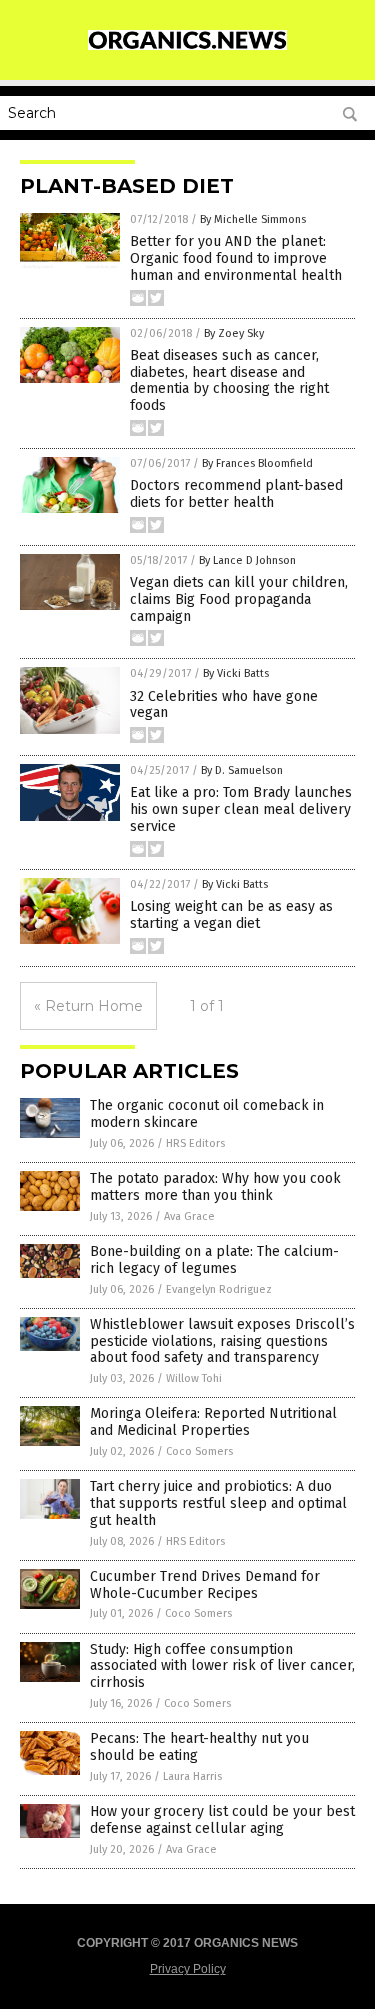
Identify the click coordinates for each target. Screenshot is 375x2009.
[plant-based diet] (188, 46)
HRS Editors (195, 1143)
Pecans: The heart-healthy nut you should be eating (199, 1747)
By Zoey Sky (234, 333)
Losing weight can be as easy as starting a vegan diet (231, 915)
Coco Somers (199, 1451)
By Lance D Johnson (247, 560)
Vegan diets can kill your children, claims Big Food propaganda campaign (239, 599)
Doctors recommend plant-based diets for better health (236, 494)
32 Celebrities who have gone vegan (224, 705)
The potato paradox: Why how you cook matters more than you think (215, 1187)
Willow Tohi (194, 1378)
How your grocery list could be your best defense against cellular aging (222, 1820)
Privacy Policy (188, 1969)
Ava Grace (189, 1216)
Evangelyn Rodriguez (219, 1289)
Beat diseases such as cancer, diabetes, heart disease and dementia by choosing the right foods (229, 380)
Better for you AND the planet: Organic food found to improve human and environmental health (236, 258)
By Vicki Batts (236, 673)
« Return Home (88, 1006)
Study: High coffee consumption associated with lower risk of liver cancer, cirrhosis (222, 1666)
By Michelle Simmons (253, 219)
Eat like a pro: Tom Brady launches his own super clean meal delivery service (241, 809)
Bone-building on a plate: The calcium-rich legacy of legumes (214, 1260)
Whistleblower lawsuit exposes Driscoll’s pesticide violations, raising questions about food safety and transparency (222, 1341)
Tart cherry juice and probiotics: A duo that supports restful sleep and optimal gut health (218, 1503)
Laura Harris (192, 1776)
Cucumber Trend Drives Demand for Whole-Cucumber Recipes (205, 1585)
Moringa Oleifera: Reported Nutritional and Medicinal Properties (213, 1422)
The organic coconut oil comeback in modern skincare (207, 1114)
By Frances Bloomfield (257, 463)
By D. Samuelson (242, 770)
